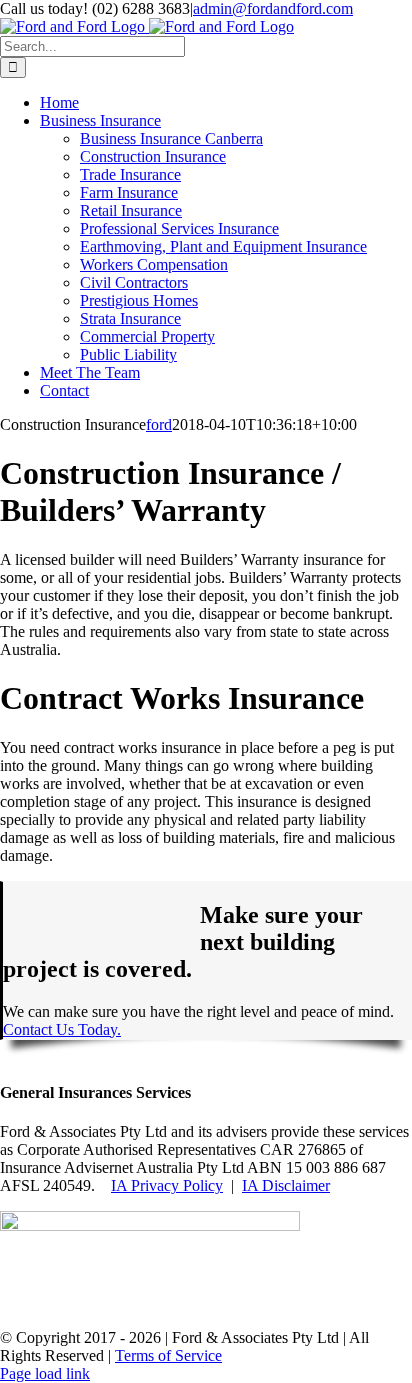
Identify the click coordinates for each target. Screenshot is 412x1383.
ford (159, 424)
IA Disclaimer (286, 1185)
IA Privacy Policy (167, 1185)
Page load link (45, 1373)
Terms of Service (168, 1355)
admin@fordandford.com (273, 8)
